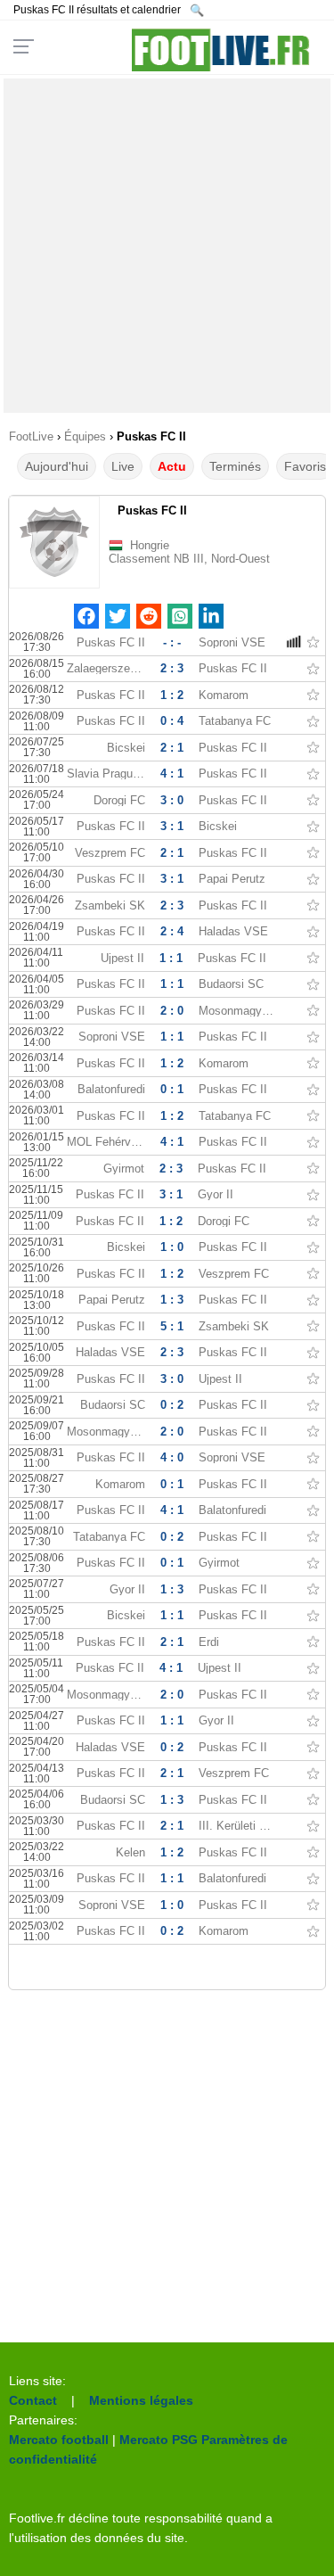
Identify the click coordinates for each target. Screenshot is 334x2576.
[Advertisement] (167, 246)
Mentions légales (141, 2400)
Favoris (305, 466)
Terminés (235, 466)
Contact (33, 2400)
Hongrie (150, 545)
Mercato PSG (159, 2440)
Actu (172, 466)
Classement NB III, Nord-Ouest (189, 559)
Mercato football (59, 2440)
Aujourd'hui (57, 466)
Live (123, 466)
